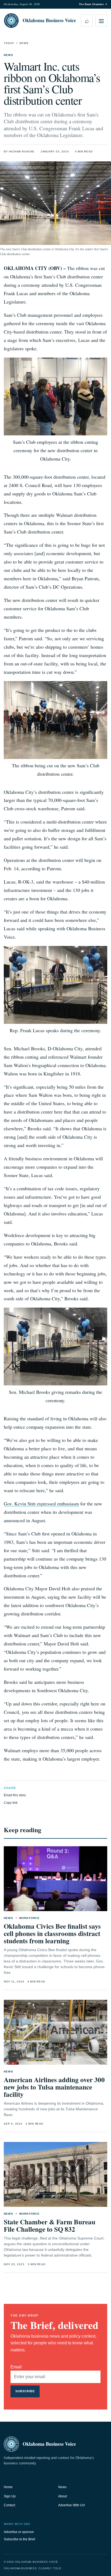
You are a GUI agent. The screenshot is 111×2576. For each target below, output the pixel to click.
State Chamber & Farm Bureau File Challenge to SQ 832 (50, 2225)
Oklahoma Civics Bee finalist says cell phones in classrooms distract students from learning (52, 1933)
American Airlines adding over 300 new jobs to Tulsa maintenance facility (54, 2087)
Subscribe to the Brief (19, 2539)
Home (8, 2487)
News (24, 43)
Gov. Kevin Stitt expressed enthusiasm (41, 1504)
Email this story (15, 1795)
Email (16, 2367)
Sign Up (10, 2496)
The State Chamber (93, 4)
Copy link (11, 1803)
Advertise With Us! (72, 2505)
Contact (9, 2505)
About (63, 2496)
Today (9, 43)
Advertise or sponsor (19, 2532)
